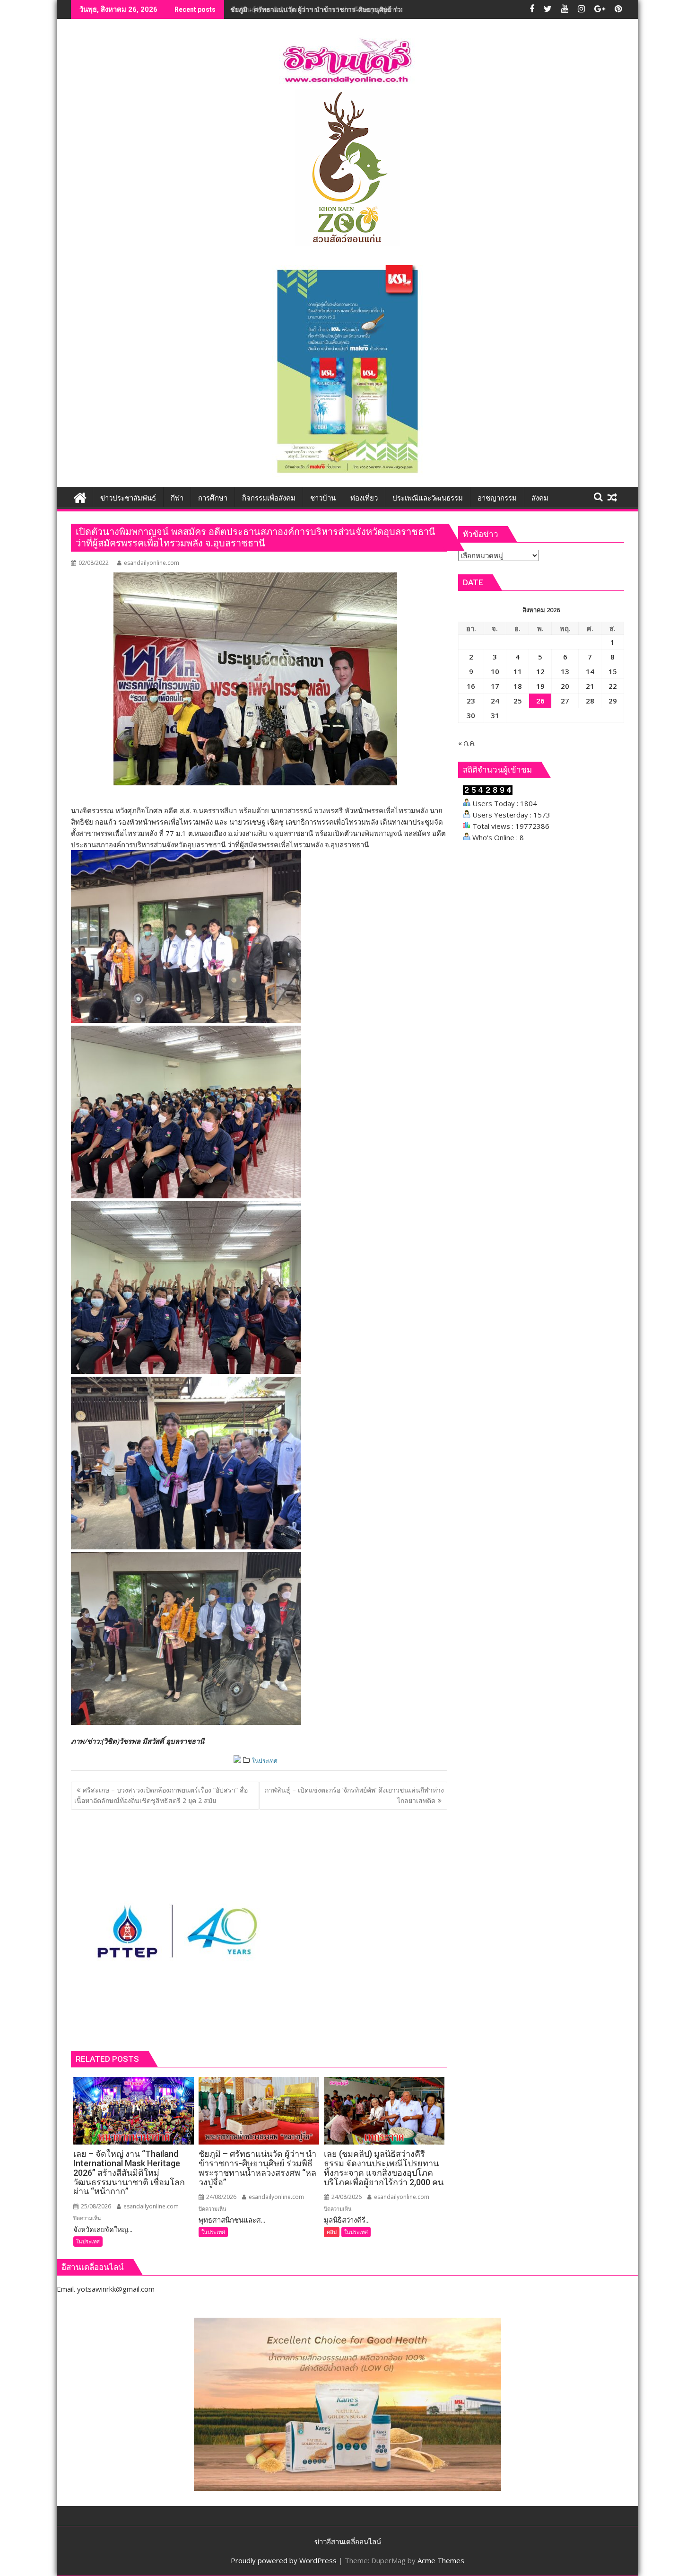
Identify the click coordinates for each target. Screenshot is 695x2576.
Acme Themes (441, 2560)
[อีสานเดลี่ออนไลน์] (80, 497)
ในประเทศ (265, 1761)
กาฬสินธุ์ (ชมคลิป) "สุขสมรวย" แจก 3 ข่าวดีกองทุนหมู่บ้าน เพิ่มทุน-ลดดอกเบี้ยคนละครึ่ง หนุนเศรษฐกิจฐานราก (389, 9)
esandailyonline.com (152, 563)
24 (495, 701)
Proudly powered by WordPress (284, 2560)
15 (613, 671)
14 (590, 671)
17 (495, 686)
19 (540, 686)
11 (518, 671)
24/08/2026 (221, 2197)
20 (565, 686)
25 (518, 701)
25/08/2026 (95, 2206)
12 (540, 671)
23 (471, 701)
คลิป (332, 2232)
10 (495, 671)
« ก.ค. (467, 743)
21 (590, 686)
